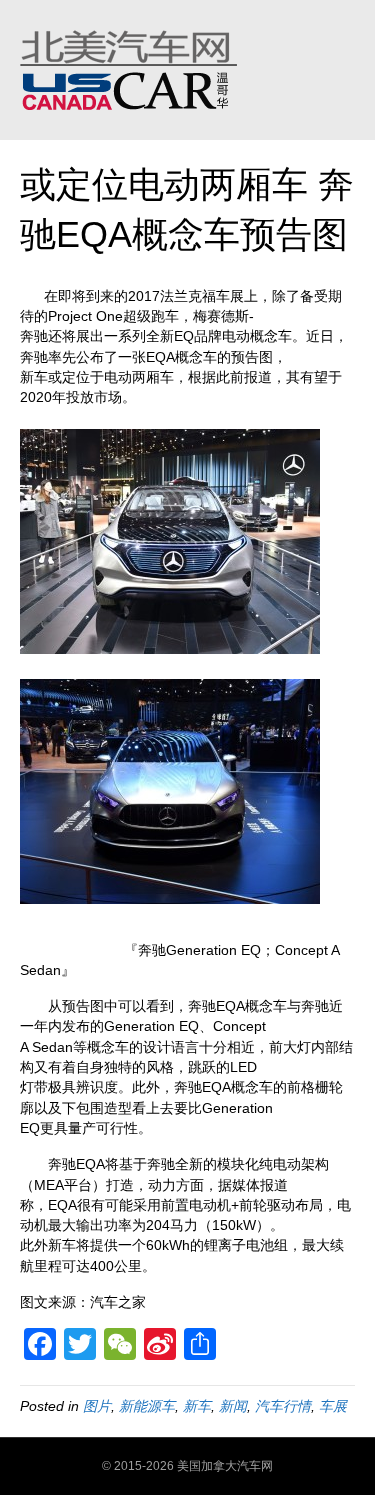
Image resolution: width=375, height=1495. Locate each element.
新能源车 (147, 1406)
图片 (97, 1406)
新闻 (233, 1406)
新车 (197, 1406)
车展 (333, 1406)
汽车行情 (283, 1406)
